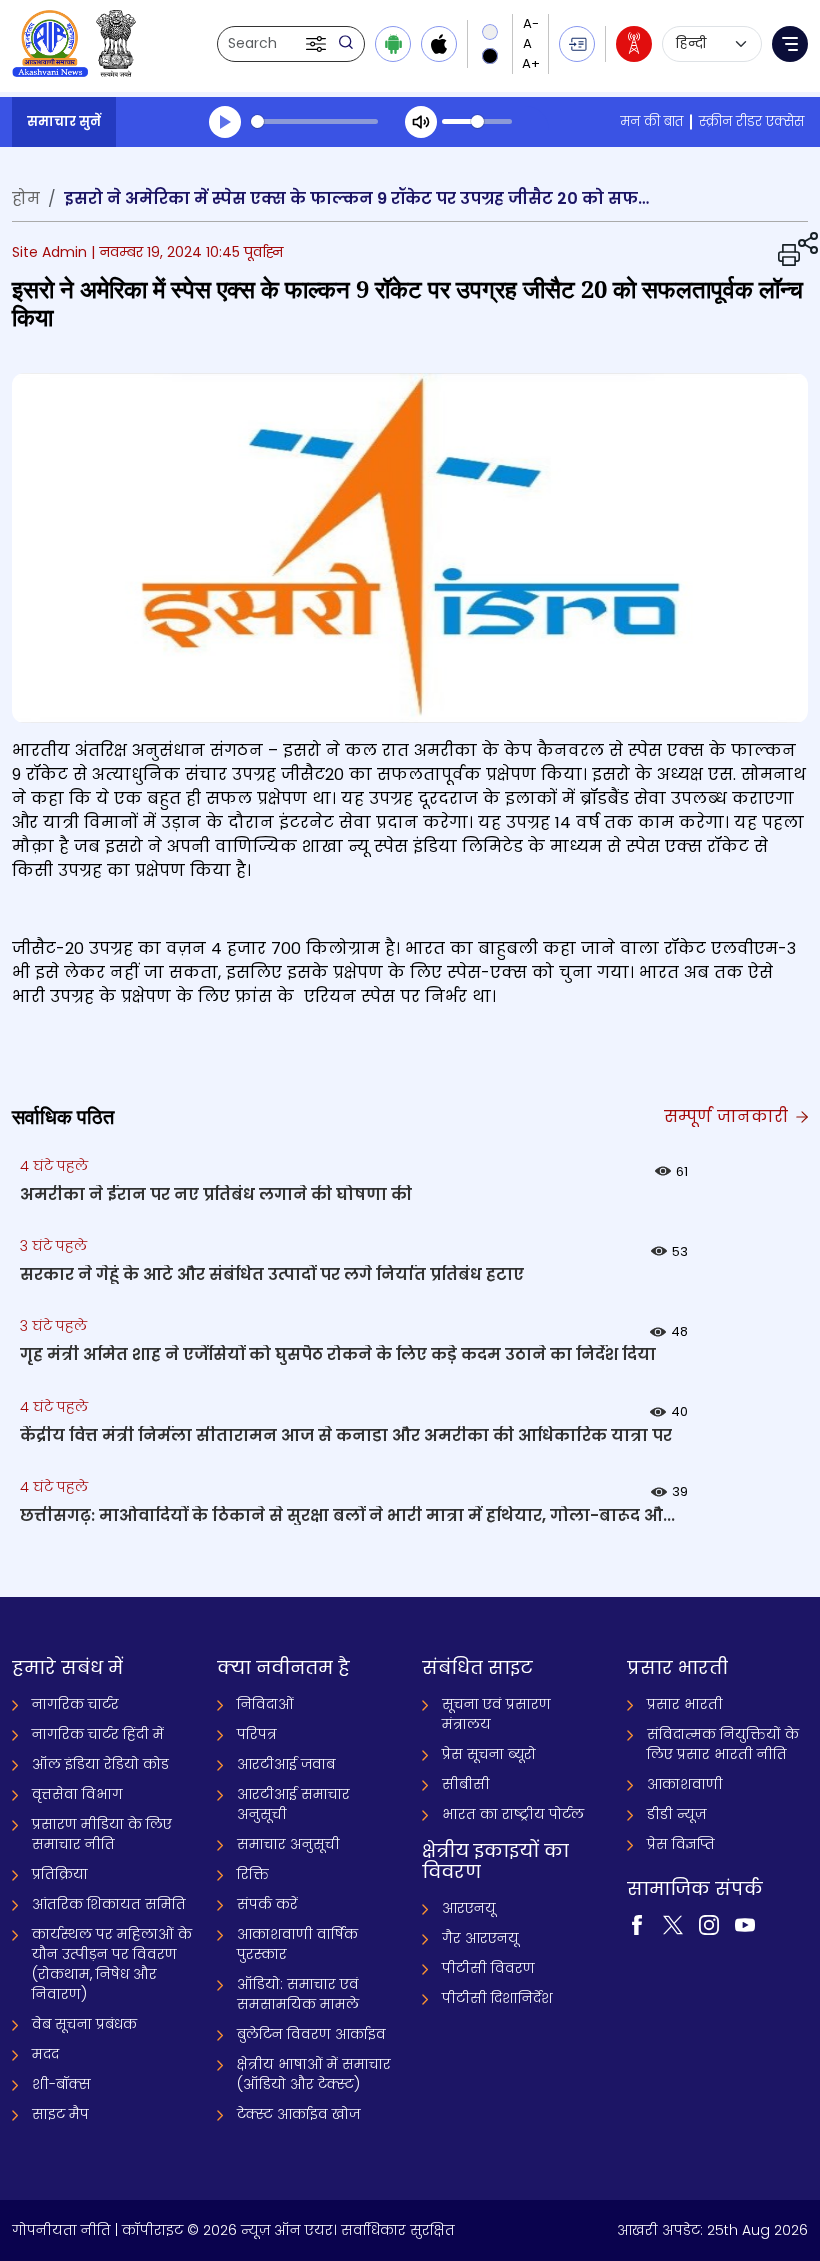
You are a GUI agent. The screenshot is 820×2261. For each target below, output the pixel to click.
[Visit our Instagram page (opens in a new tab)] (709, 1924)
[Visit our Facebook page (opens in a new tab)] (637, 1924)
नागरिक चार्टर (75, 1704)
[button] (318, 44)
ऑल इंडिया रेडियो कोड (100, 1764)
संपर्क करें (267, 1904)
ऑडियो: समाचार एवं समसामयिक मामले (298, 1994)
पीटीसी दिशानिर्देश (497, 1998)
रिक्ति (253, 1874)
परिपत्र (257, 1734)
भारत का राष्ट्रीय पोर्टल (513, 1814)
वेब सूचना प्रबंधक (84, 2024)
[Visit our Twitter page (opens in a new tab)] (673, 1924)
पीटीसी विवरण (488, 1968)
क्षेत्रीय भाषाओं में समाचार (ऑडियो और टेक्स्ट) (314, 2074)
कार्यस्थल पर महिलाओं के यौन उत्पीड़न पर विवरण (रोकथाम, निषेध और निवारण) (112, 1964)
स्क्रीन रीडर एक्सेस (751, 121)
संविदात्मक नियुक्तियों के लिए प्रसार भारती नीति (723, 1744)
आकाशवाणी (685, 1784)
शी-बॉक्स (61, 2084)
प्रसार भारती (685, 1704)
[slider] (314, 121)
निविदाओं (265, 1704)
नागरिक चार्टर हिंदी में (98, 1734)
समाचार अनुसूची (288, 1844)
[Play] (225, 122)
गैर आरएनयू (480, 1938)
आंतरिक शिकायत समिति (109, 1904)
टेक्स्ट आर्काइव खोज (298, 2114)
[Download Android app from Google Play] (393, 44)
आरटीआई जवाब (286, 1764)
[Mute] (421, 122)
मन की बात (651, 121)
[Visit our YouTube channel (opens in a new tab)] (745, 1924)
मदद (45, 2054)
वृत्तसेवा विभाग (77, 1794)
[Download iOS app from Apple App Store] (439, 44)
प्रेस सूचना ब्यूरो (489, 1754)
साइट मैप (60, 2114)
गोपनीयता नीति (61, 2230)
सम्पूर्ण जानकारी (728, 1116)
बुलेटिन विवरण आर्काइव (311, 2034)
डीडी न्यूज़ (676, 1814)
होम (26, 198)
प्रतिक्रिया (60, 1874)
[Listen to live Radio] (634, 44)
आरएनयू (469, 1908)
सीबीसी (466, 1784)
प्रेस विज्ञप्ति (681, 1844)
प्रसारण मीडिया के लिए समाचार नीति (102, 1834)
